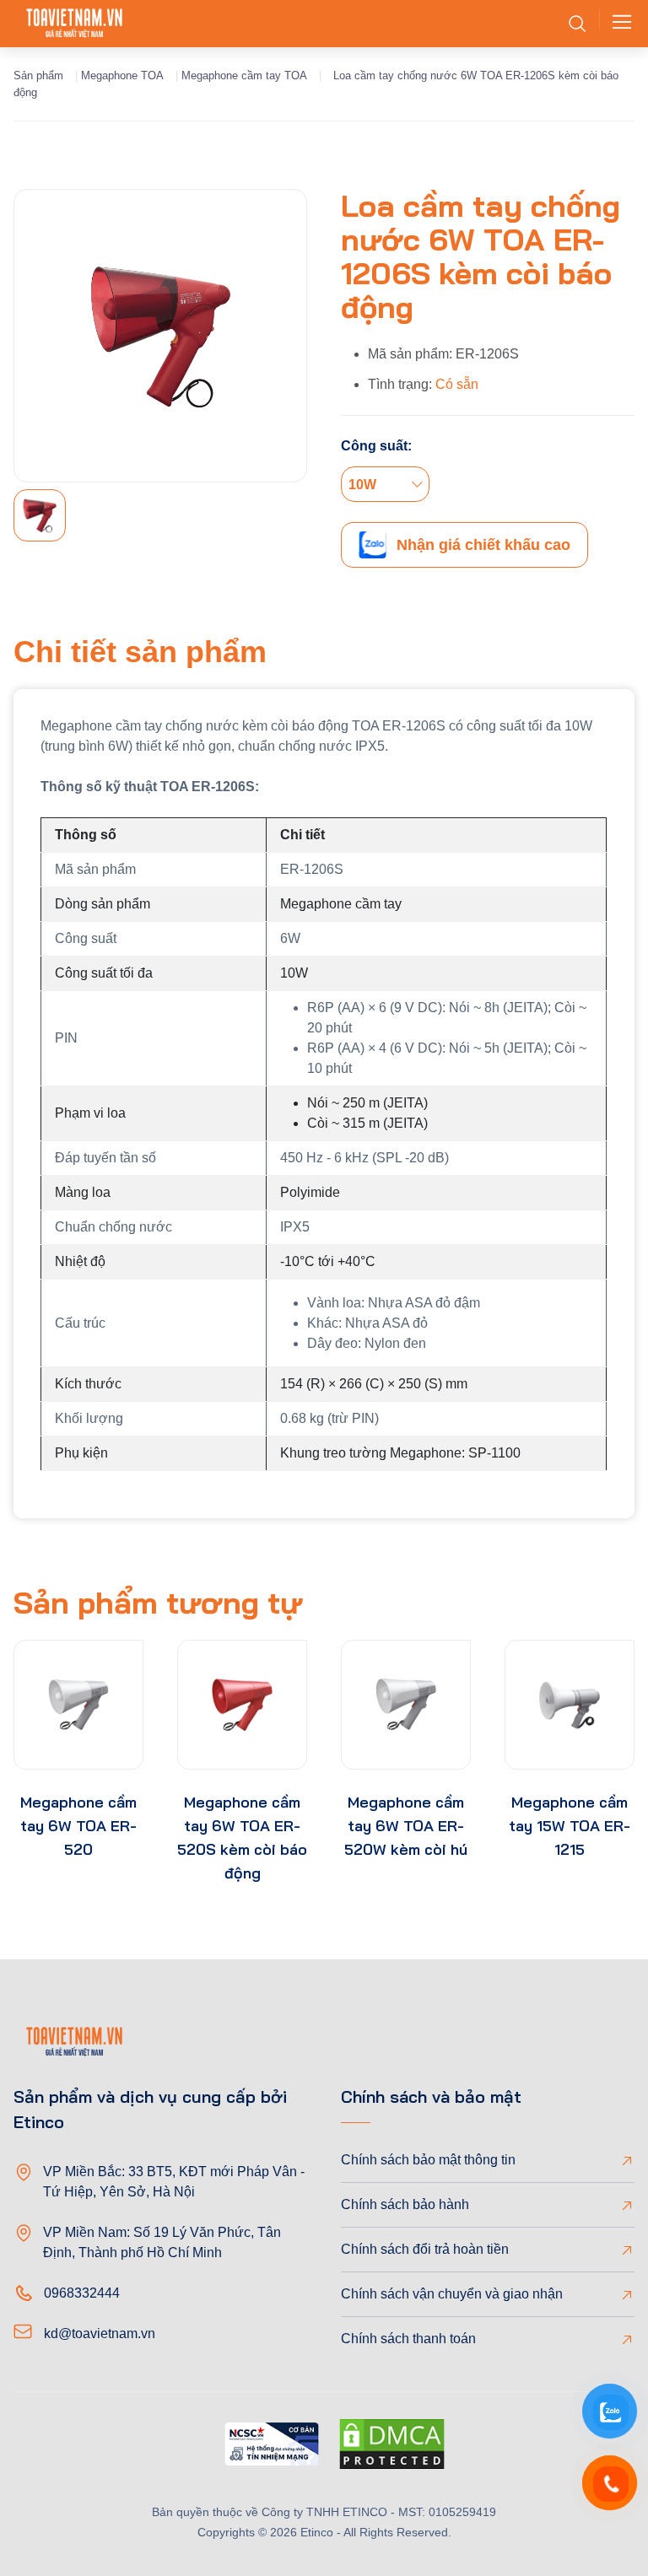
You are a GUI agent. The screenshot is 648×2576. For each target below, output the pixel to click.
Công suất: (376, 446)
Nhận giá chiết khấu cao (483, 545)
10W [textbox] (362, 485)
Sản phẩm (38, 75)
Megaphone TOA (122, 75)
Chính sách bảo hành (405, 2204)
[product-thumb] (78, 1705)
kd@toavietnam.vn (100, 2333)
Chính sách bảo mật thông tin (428, 2160)
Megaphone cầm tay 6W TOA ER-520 (78, 1826)
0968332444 (82, 2293)
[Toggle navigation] (617, 24)
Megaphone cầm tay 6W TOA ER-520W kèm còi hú (406, 1826)
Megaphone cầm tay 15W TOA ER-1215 (570, 1826)
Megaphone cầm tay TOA (244, 75)
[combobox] (385, 484)
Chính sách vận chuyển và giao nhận (452, 2294)
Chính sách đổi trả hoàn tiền (425, 2249)
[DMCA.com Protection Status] (392, 2447)
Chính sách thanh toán (408, 2339)
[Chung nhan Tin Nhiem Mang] (272, 2447)
